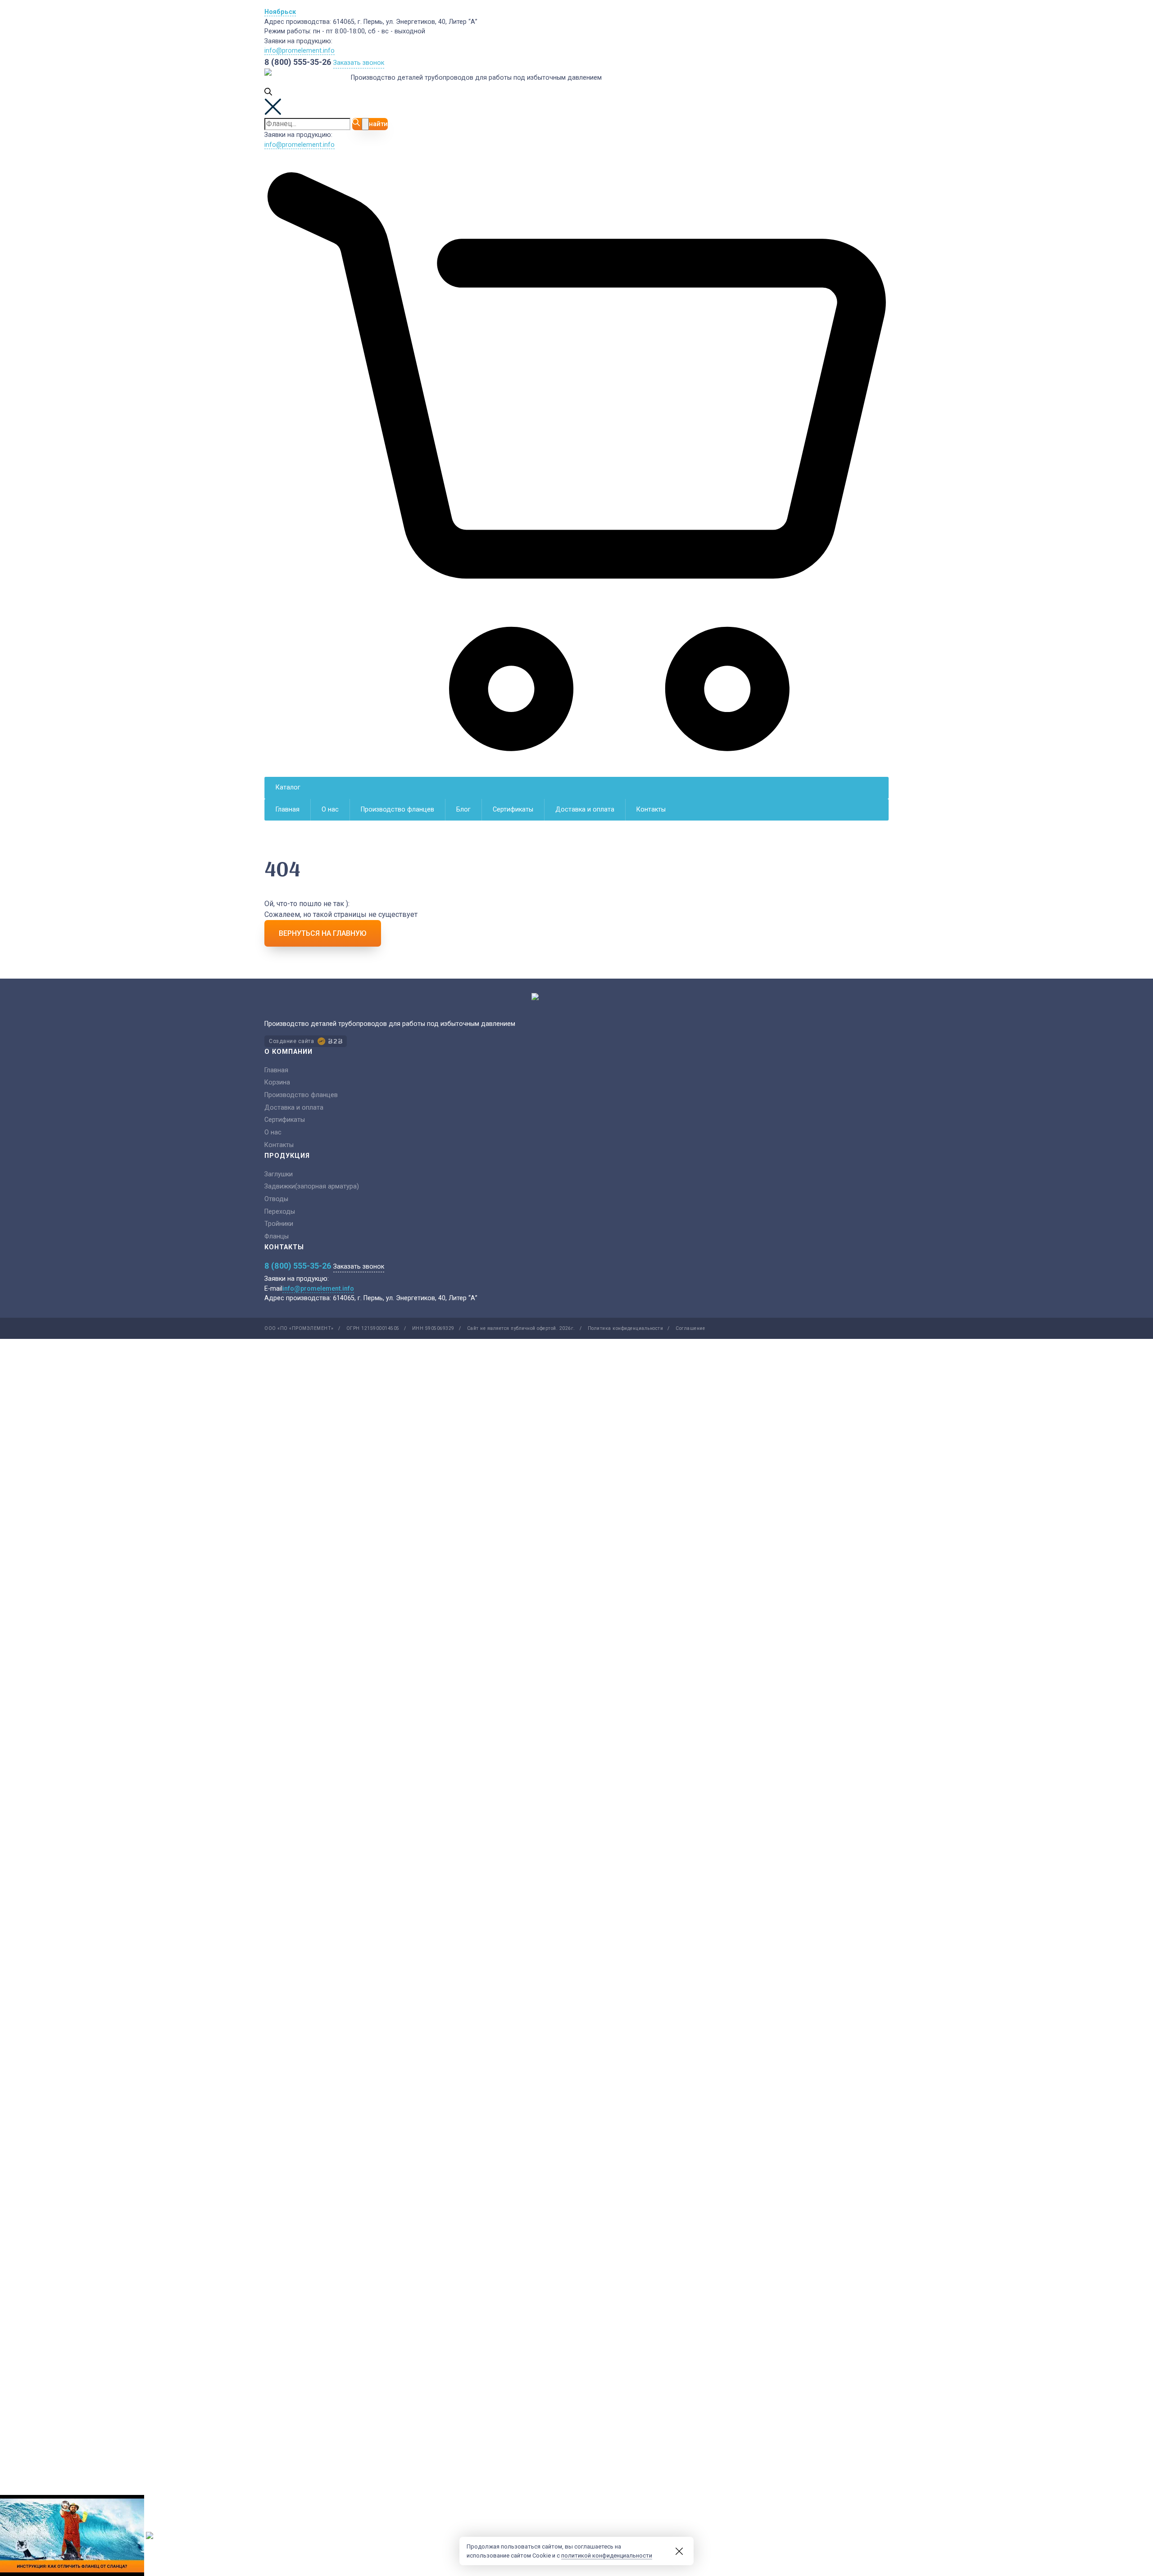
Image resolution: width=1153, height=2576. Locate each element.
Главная (288, 810)
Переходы (280, 1212)
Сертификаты (513, 810)
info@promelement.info (300, 51)
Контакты (651, 810)
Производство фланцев (397, 810)
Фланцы (277, 1236)
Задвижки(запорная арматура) (312, 1186)
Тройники (279, 1224)
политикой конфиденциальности (607, 2556)
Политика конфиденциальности (626, 1328)
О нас (330, 810)
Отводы (276, 1199)
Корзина (277, 1082)
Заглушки (279, 1174)
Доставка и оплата (585, 810)
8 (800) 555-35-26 (298, 62)
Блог (463, 810)
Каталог (288, 787)
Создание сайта (291, 1041)
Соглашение (690, 1328)
